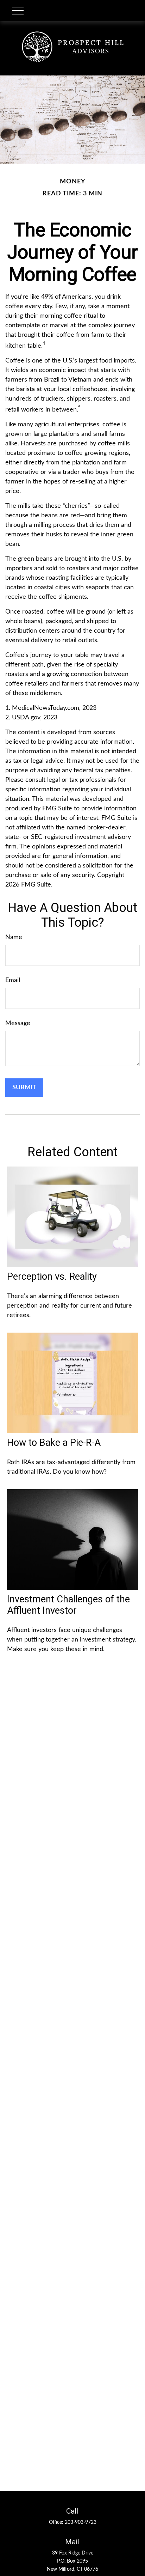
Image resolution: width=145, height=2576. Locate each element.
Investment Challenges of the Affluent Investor (68, 1605)
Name (14, 937)
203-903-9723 (81, 2522)
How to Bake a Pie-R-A (54, 1443)
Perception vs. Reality (52, 1277)
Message (18, 1023)
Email (13, 980)
